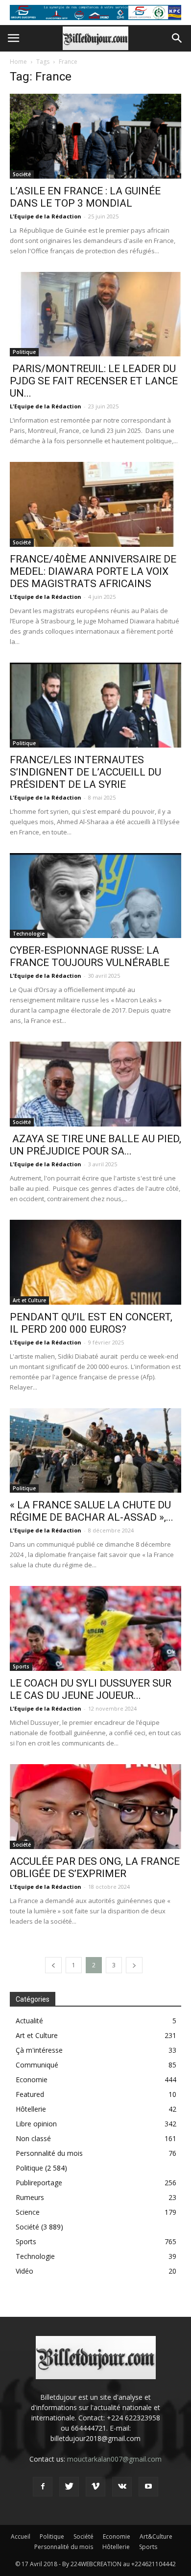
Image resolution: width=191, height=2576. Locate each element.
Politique (24, 352)
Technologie (29, 934)
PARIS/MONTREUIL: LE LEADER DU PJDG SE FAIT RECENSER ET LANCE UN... (94, 381)
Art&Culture (156, 2536)
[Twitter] (69, 2487)
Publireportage (39, 2183)
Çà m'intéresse (39, 2050)
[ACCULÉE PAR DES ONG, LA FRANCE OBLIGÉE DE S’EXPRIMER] (95, 1807)
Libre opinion (36, 2124)
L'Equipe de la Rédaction (46, 216)
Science (28, 2212)
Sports (21, 1666)
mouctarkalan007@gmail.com (114, 2459)
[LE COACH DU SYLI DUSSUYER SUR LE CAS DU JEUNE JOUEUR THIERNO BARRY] (95, 1628)
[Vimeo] (95, 2487)
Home (18, 62)
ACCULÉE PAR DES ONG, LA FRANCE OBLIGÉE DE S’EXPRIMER (95, 1867)
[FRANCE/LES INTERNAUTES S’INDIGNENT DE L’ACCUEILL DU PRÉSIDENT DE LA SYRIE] (95, 705)
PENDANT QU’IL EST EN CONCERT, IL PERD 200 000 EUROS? (91, 1323)
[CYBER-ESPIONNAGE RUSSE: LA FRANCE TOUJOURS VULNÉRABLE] (95, 896)
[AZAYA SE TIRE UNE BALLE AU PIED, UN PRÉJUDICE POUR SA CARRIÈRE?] (95, 1084)
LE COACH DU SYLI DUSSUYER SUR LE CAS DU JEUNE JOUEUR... (91, 1689)
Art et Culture (29, 1300)
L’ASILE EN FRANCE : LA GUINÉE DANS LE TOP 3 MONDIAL (85, 197)
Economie (32, 2080)
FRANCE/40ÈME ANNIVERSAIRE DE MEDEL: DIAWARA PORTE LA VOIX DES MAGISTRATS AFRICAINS (93, 571)
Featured (30, 2094)
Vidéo (24, 2271)
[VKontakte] (122, 2487)
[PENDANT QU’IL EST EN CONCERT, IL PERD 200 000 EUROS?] (95, 1262)
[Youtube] (148, 2487)
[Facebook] (43, 2487)
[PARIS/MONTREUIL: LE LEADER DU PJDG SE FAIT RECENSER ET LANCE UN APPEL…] (95, 314)
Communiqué (37, 2065)
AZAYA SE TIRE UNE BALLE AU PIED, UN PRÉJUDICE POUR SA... (95, 1145)
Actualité (29, 2021)
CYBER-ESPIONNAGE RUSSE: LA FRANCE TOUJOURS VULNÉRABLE (90, 956)
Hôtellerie (31, 2109)
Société (22, 174)
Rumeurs (30, 2197)
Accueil (21, 2536)
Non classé (33, 2138)
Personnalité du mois (49, 2153)
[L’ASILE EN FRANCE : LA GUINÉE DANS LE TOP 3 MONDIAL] (95, 136)
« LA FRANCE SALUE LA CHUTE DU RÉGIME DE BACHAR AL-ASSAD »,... (92, 1511)
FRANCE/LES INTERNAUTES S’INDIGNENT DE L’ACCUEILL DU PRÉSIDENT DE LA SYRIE (85, 772)
